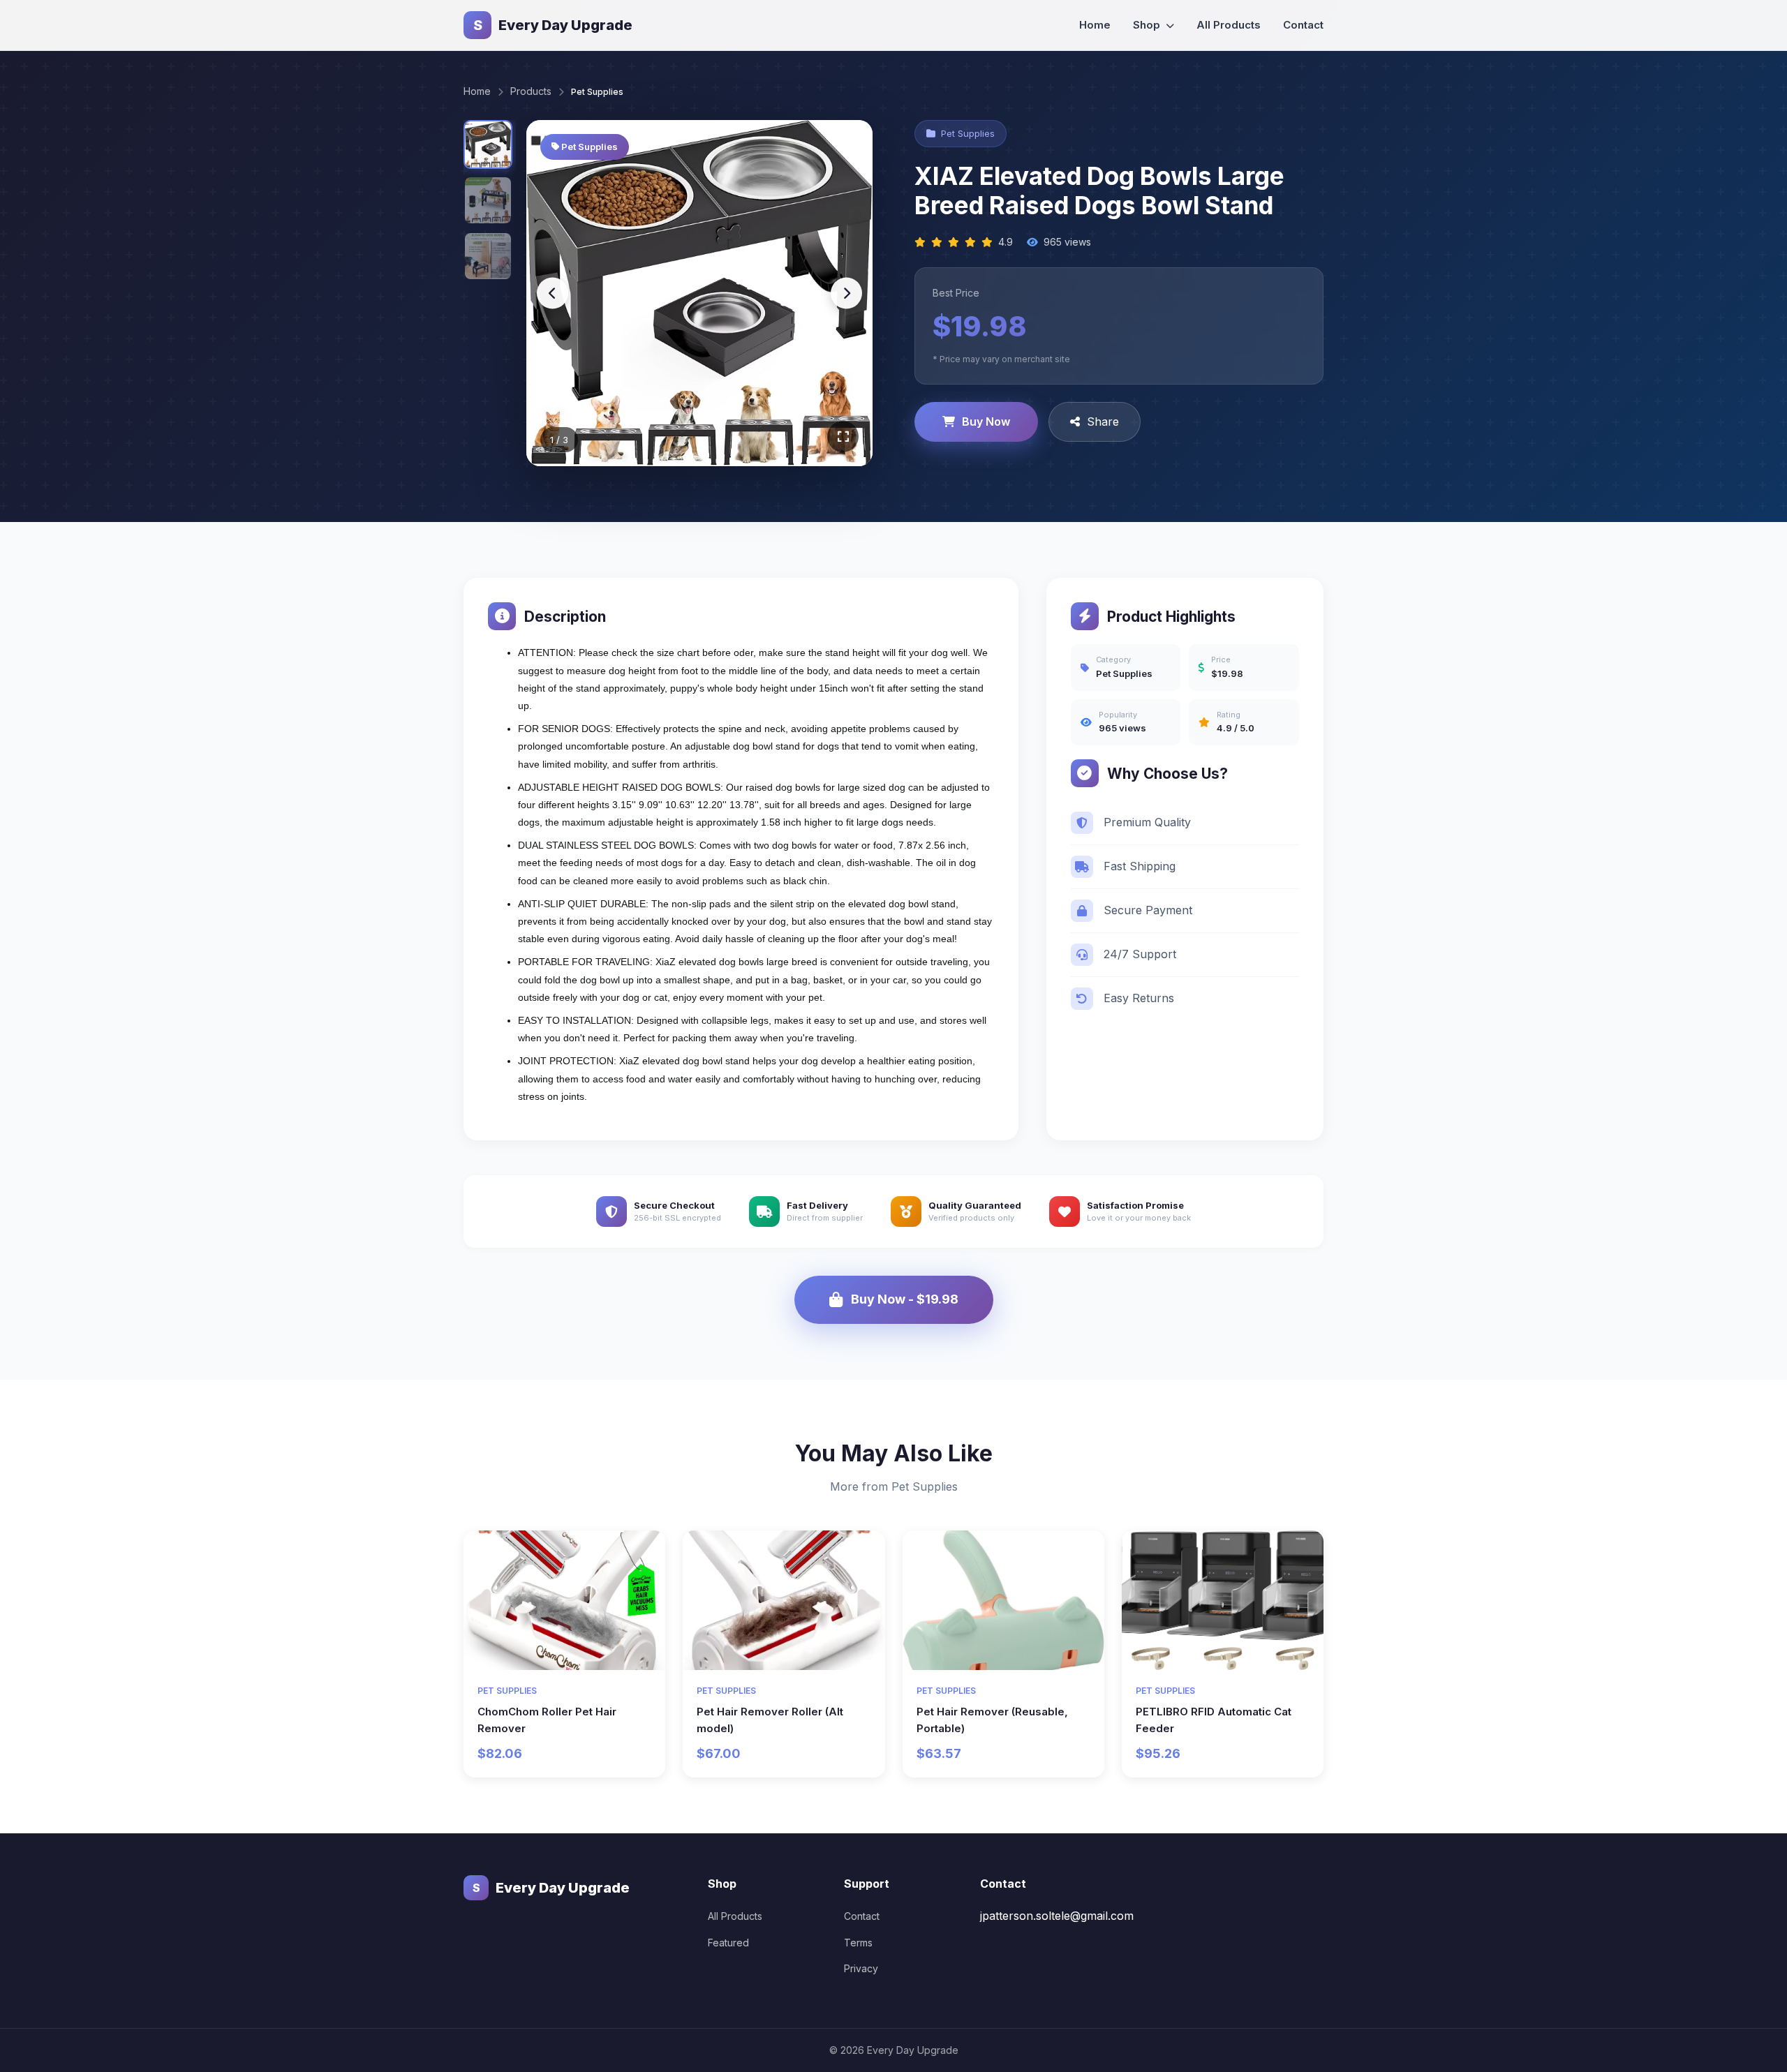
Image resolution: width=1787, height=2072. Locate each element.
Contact (1303, 25)
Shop (1148, 25)
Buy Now (986, 422)
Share (1103, 422)
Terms (858, 1943)
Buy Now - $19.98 (905, 1299)
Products (531, 91)
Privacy (861, 1968)
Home (1095, 25)
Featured (728, 1943)
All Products (1229, 25)
